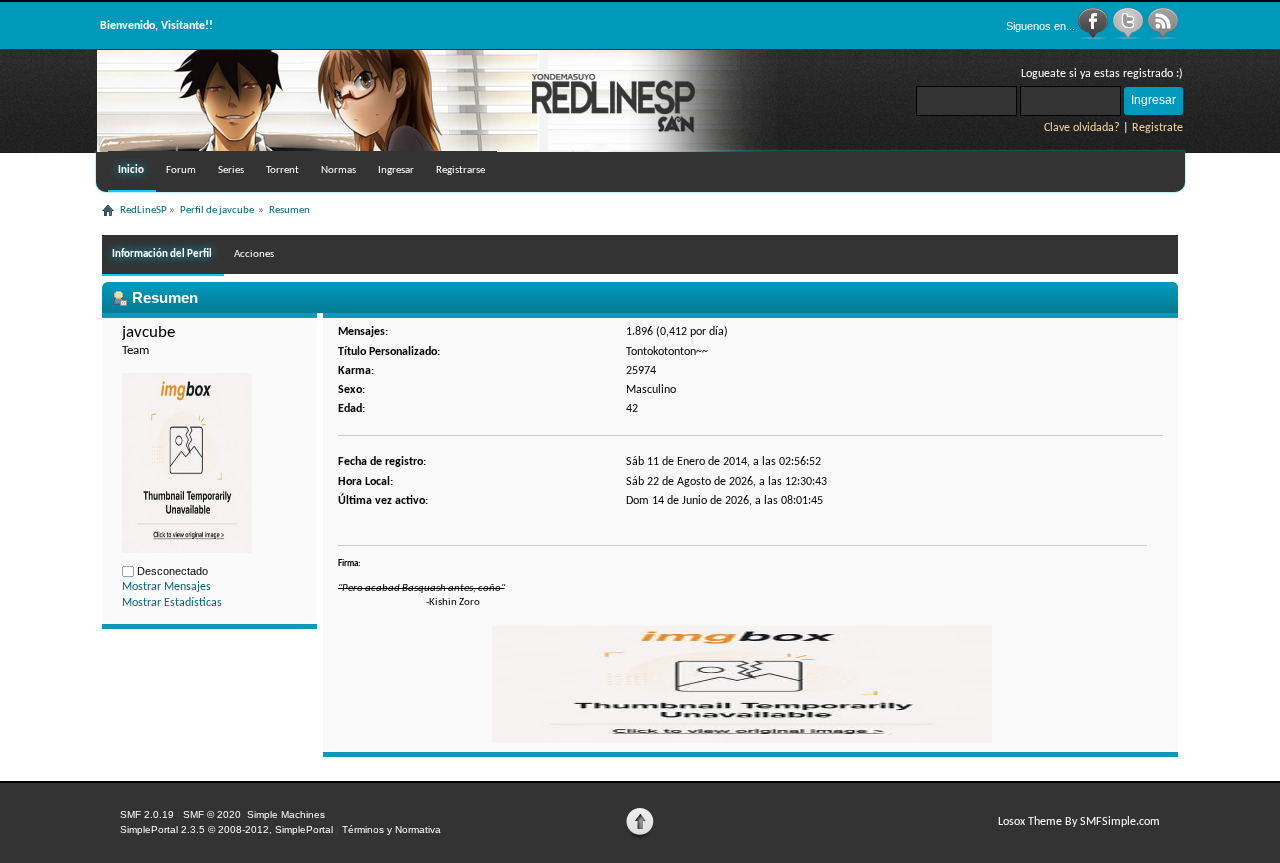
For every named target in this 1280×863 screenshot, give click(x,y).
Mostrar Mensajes (166, 587)
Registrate (1157, 128)
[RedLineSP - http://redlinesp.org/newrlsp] (437, 148)
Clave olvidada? (1082, 128)
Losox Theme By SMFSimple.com (1079, 822)
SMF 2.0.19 (147, 814)
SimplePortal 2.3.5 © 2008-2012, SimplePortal (226, 829)
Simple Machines (286, 814)
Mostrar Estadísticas (172, 603)
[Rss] (1163, 36)
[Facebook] (1094, 36)
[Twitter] (1129, 36)
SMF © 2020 (212, 814)
